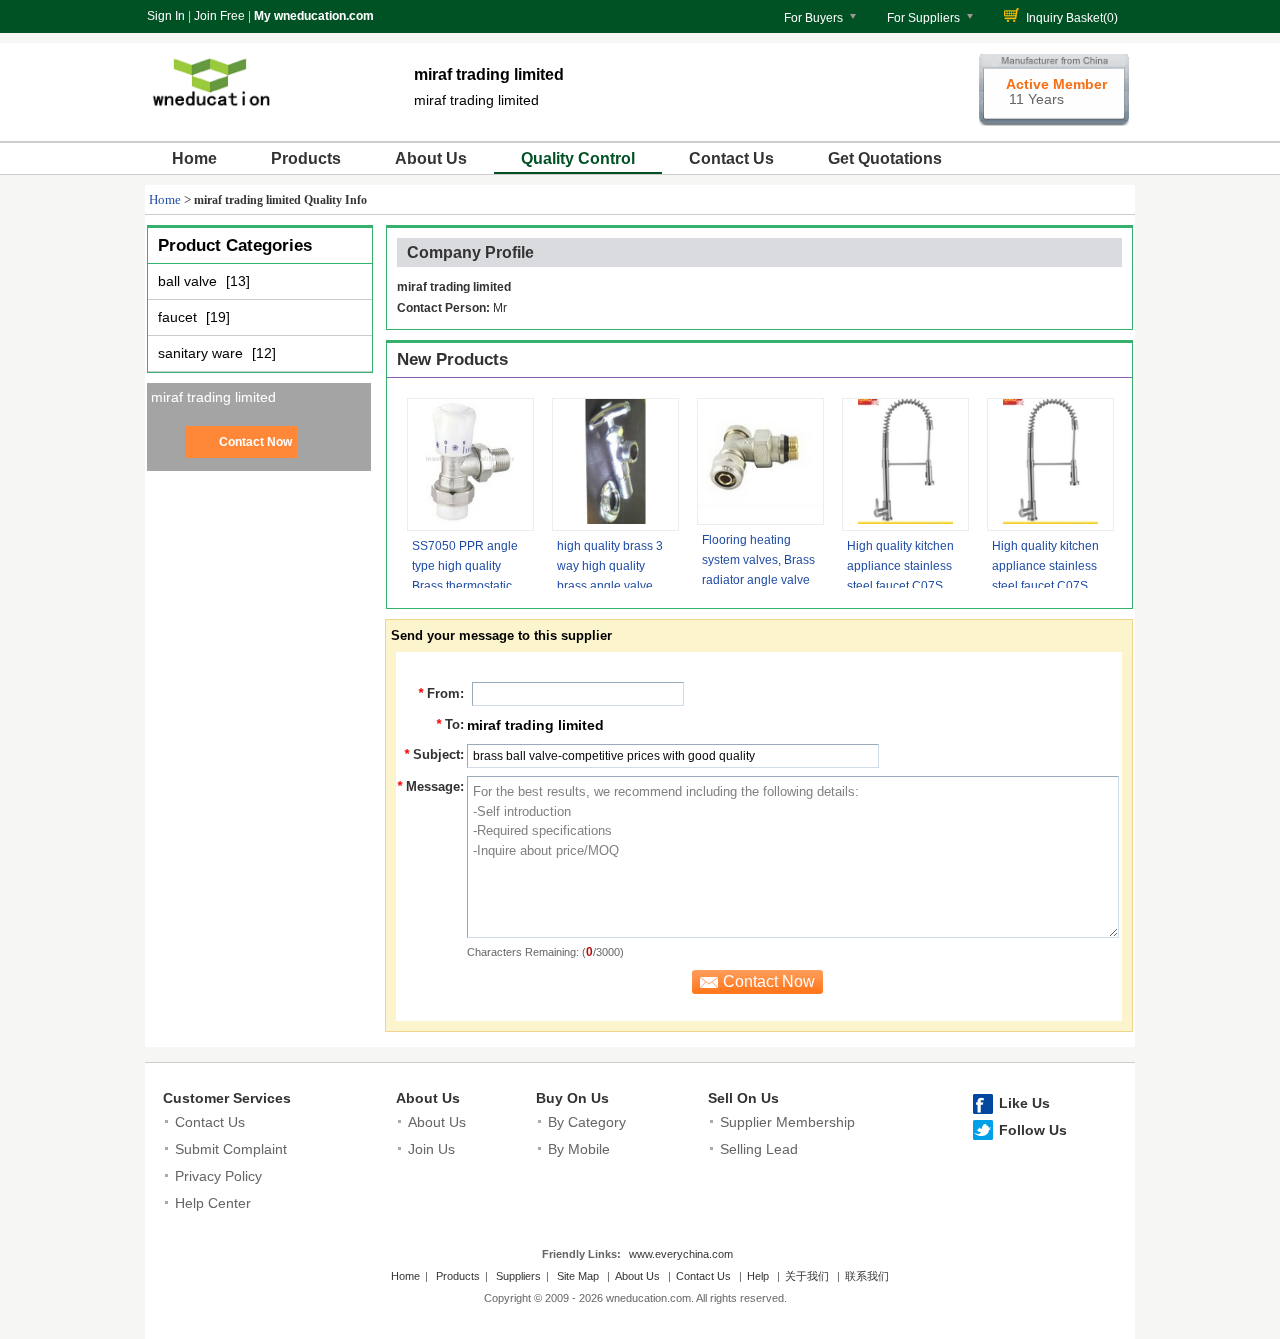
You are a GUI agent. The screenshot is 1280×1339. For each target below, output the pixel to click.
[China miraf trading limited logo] (209, 118)
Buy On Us (572, 1098)
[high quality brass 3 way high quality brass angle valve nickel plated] (615, 464)
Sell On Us (743, 1098)
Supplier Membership (787, 1122)
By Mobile (579, 1149)
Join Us (431, 1149)
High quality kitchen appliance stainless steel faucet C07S (900, 566)
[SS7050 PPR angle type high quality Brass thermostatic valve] (470, 464)
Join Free (219, 16)
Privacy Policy (218, 1176)
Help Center (213, 1203)
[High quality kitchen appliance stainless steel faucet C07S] (905, 464)
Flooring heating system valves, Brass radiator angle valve (758, 560)
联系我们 (867, 1276)
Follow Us (1033, 1130)
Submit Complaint (231, 1149)
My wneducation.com (314, 16)
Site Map (578, 1276)
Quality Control (578, 158)
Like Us (1024, 1103)
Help (758, 1276)
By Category (587, 1122)
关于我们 (807, 1276)
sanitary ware (202, 353)
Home (194, 158)
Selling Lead (759, 1149)
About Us (431, 158)
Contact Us (731, 158)
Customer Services (227, 1098)
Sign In (166, 16)
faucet (179, 317)
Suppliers (518, 1276)
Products (306, 158)
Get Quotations (885, 158)
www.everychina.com (681, 1254)
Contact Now (255, 442)
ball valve (189, 281)
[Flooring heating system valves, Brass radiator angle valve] (760, 461)
